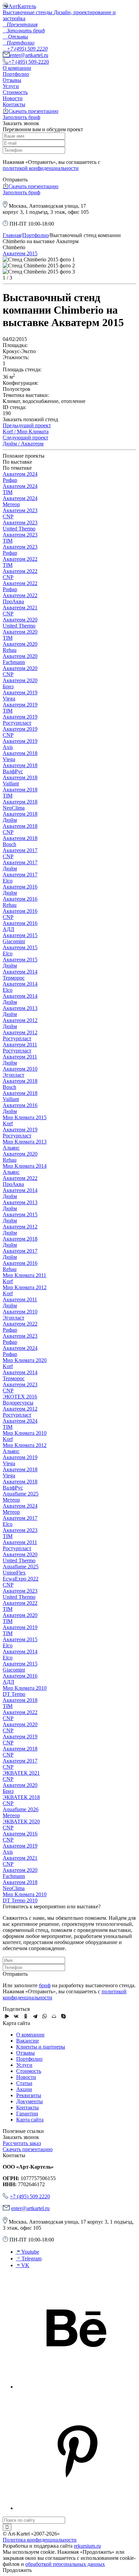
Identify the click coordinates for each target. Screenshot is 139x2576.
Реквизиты (29, 2095)
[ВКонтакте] (16, 2016)
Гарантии (27, 2114)
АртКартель (22, 6)
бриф (45, 1985)
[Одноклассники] (26, 2016)
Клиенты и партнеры (41, 2047)
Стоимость (15, 92)
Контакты (14, 104)
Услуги (11, 86)
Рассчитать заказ (22, 2143)
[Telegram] (35, 2016)
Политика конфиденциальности (40, 2540)
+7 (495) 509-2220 (29, 62)
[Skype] (63, 2016)
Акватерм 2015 (20, 253)
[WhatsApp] (45, 2016)
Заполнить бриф (21, 117)
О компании (17, 68)
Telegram (32, 2259)
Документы (30, 2101)
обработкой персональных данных (65, 2564)
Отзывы (12, 80)
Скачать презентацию (33, 111)
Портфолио (16, 74)
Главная (12, 235)
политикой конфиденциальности (41, 168)
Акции (24, 2089)
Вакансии (27, 2041)
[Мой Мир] (54, 2016)
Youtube (30, 2252)
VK (25, 2265)
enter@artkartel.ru (29, 55)
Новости (13, 98)
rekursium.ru (87, 2546)
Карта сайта (30, 2120)
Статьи (24, 2083)
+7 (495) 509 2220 (30, 2196)
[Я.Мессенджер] (7, 2016)
